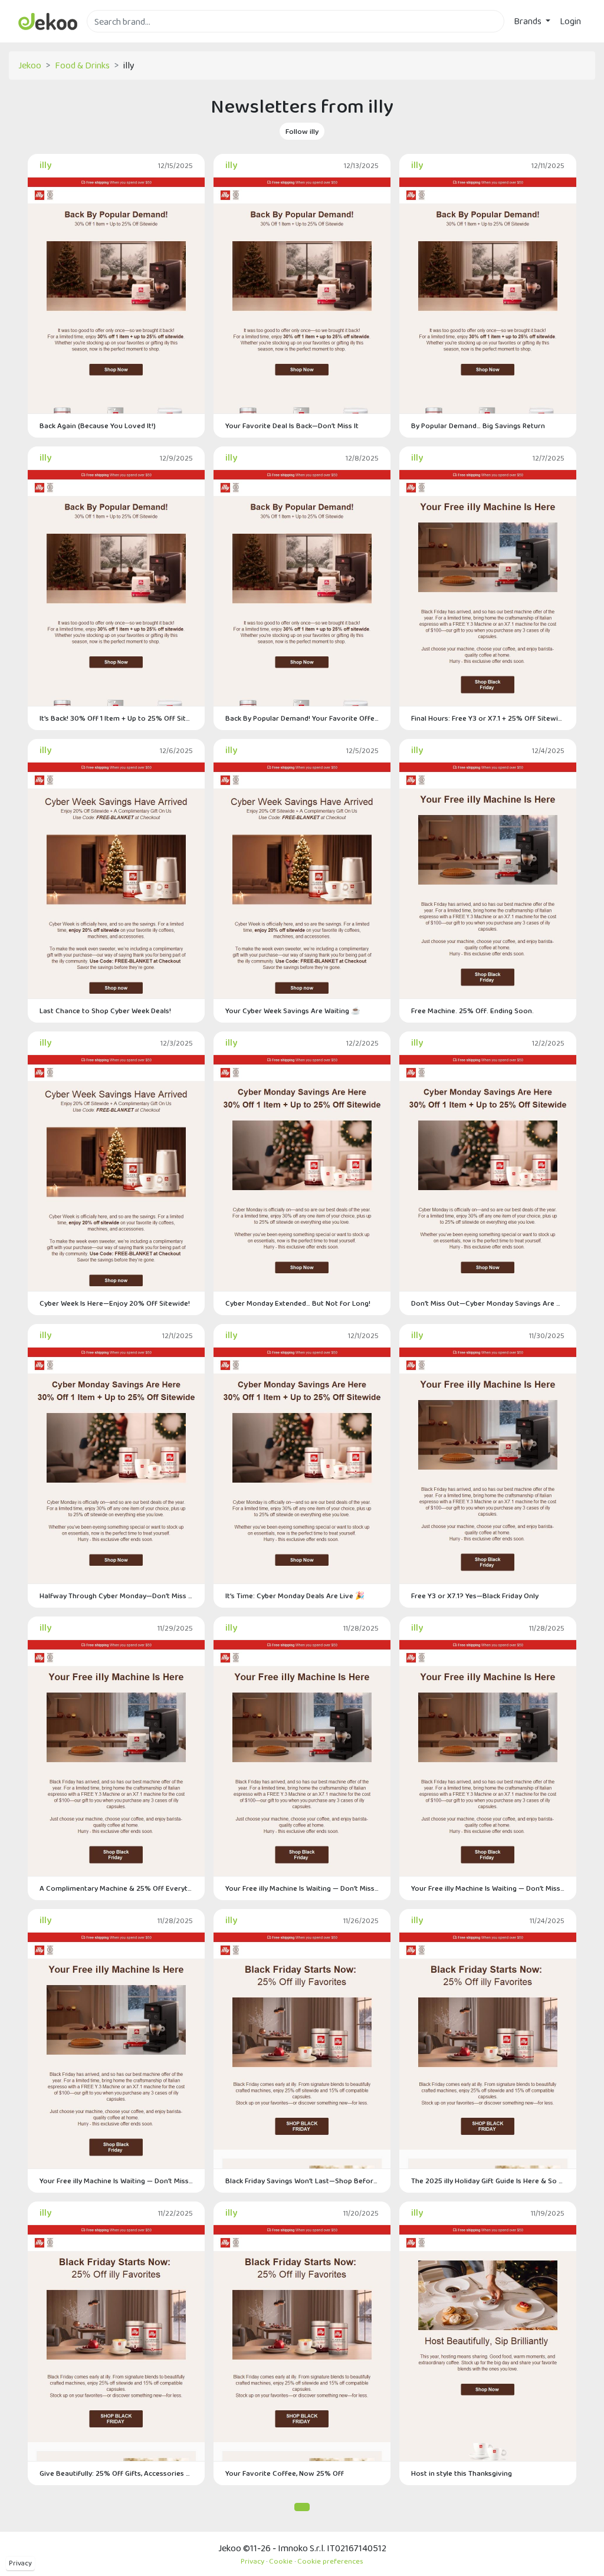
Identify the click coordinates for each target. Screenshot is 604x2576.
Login (570, 21)
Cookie (281, 2561)
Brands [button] (528, 21)
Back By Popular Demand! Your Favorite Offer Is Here (302, 718)
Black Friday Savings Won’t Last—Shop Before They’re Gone (302, 2181)
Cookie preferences (330, 2561)
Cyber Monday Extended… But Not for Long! (298, 1303)
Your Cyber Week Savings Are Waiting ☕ (293, 1011)
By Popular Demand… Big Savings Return (478, 425)
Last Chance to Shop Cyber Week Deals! (105, 1011)
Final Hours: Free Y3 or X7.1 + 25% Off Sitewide (488, 718)
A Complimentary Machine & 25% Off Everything (116, 1888)
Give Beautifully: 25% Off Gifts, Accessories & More (116, 2473)
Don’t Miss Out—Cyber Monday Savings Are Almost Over (488, 1303)
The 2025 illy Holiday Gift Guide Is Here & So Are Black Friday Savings (488, 2181)
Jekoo (30, 65)
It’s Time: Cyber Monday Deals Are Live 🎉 (295, 1596)
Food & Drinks (82, 65)
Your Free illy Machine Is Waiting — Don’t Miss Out (302, 1888)
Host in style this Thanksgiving (462, 2473)
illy (45, 165)
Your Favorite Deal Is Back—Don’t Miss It (292, 425)
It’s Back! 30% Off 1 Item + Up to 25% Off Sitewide (116, 718)
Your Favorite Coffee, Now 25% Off (285, 2473)
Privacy (20, 2563)
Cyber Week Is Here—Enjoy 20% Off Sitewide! (115, 1303)
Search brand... (115, 39)
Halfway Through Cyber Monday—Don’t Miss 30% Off (116, 1596)
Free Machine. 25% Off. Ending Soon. (472, 1011)
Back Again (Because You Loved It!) (98, 425)
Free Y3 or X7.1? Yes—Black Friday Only (475, 1596)
